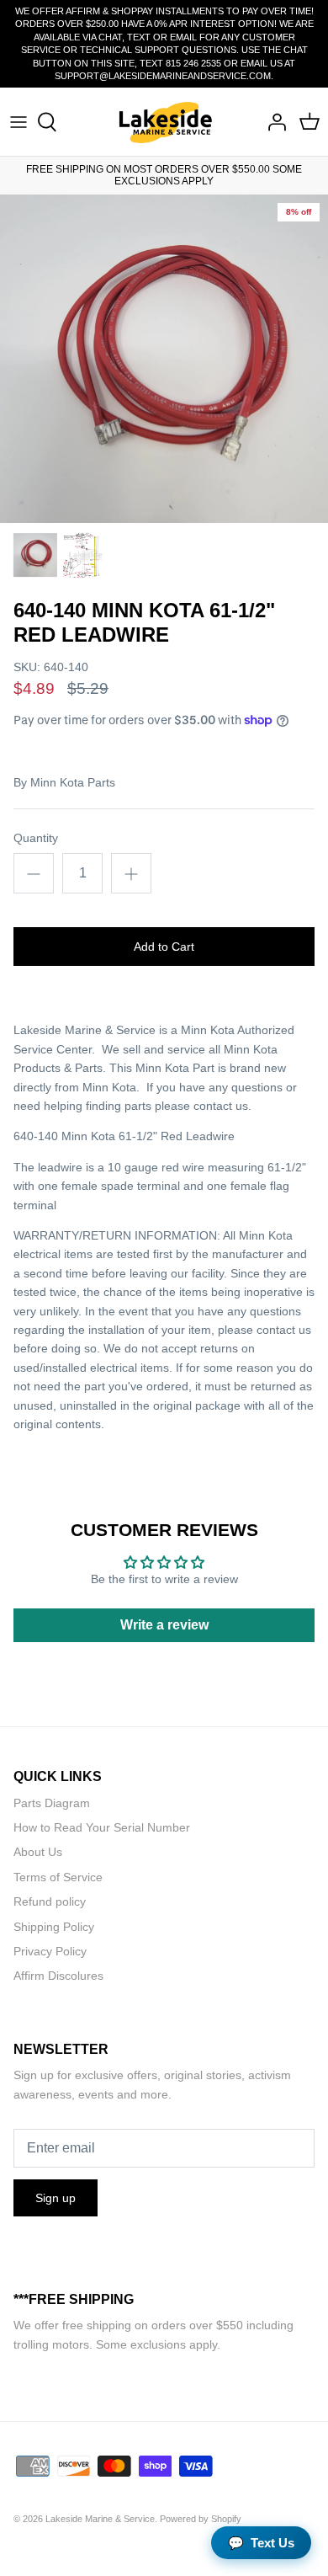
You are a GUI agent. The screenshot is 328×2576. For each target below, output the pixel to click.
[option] (164, 359)
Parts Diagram (52, 1803)
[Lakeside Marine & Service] (164, 122)
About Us (38, 1852)
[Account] (272, 122)
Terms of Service (58, 1877)
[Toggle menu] (19, 122)
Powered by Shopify (201, 2519)
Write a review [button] (164, 1625)
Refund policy (50, 1901)
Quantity (36, 838)
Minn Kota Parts (73, 782)
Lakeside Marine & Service (100, 2519)
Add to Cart (164, 947)
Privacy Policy (50, 1951)
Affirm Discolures (58, 1976)
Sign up (56, 2198)
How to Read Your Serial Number (102, 1827)
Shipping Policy (54, 1927)
